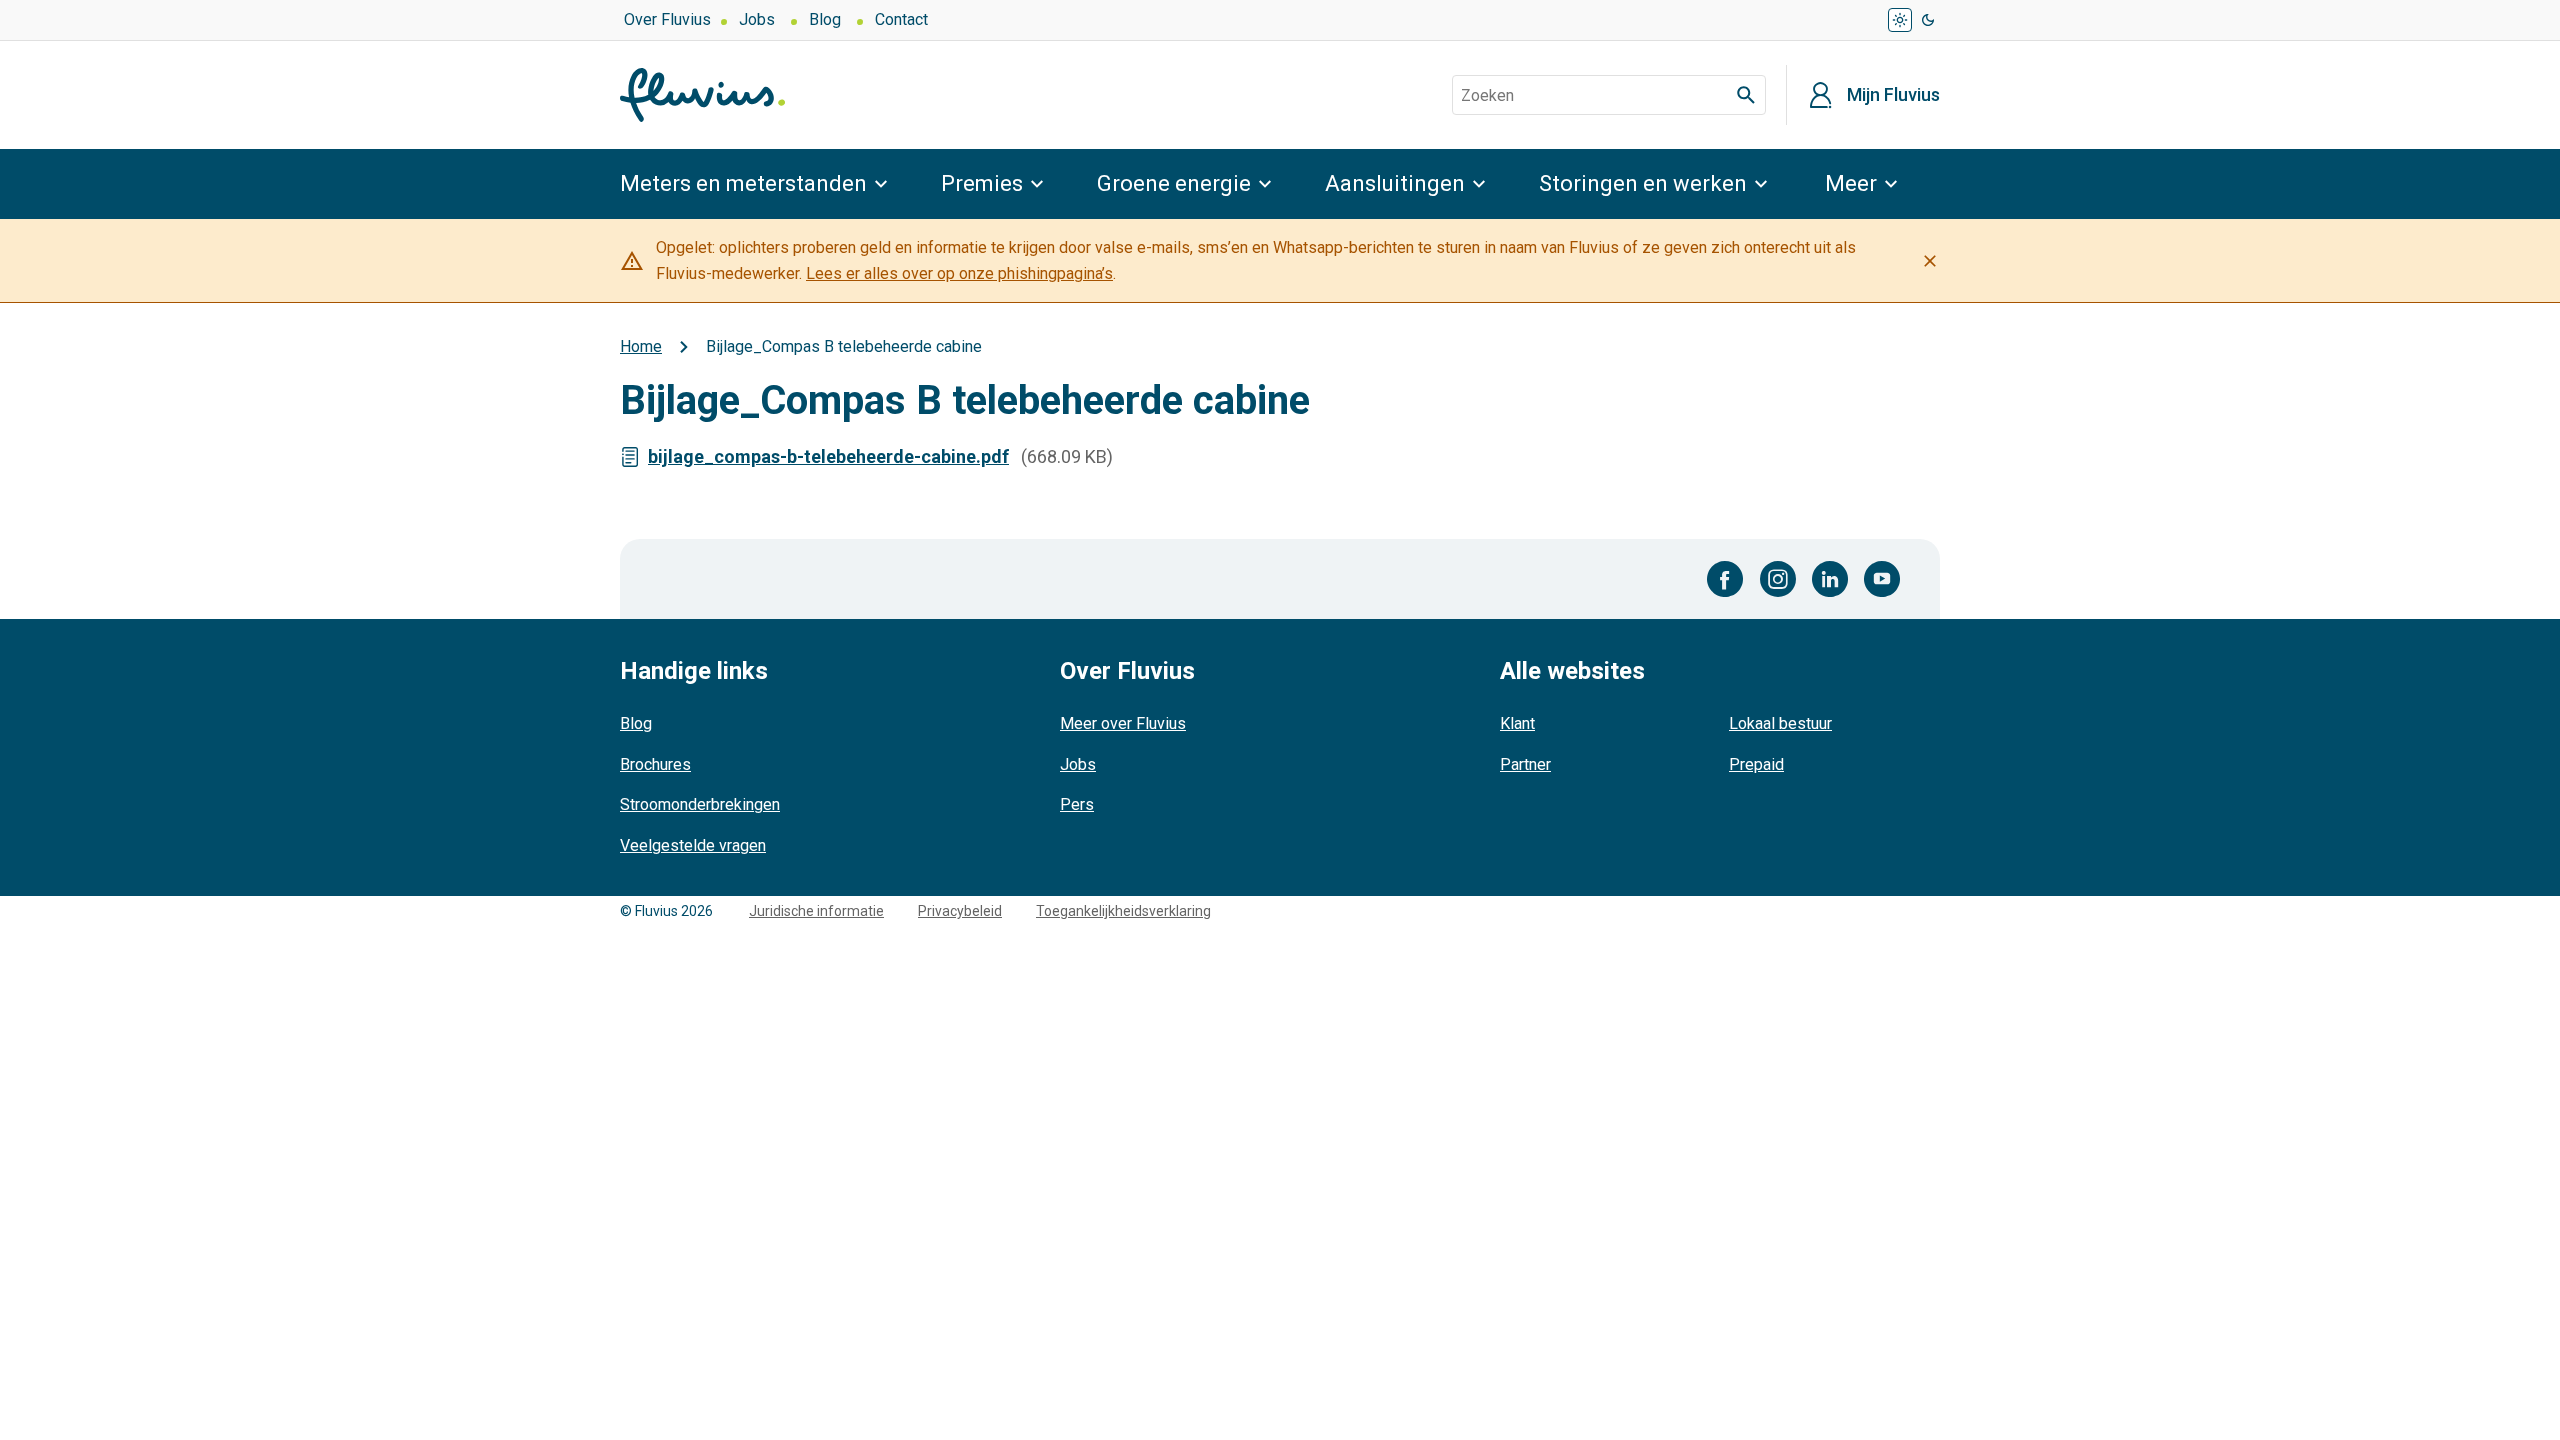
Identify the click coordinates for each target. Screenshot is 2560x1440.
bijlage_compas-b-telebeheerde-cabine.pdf (828, 456)
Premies (982, 183)
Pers (1077, 804)
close (1930, 261)
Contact (901, 19)
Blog (825, 19)
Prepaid (1756, 764)
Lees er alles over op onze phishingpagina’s (959, 273)
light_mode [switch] (1900, 20)
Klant (1517, 723)
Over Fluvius (667, 19)
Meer (1851, 183)
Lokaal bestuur (1780, 723)
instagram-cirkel (1778, 579)
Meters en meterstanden (743, 183)
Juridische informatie (816, 911)
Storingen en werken (1643, 183)
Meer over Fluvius (1123, 723)
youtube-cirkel (1882, 579)
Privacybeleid (960, 911)
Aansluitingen (1395, 183)
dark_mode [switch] (1928, 20)
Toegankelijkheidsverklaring (1123, 911)
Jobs (757, 19)
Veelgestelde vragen (693, 845)
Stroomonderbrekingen (700, 804)
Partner (1525, 764)
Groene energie (1174, 183)
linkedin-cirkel (1830, 579)
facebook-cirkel (1725, 579)
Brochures (655, 764)
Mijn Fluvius (1893, 95)
